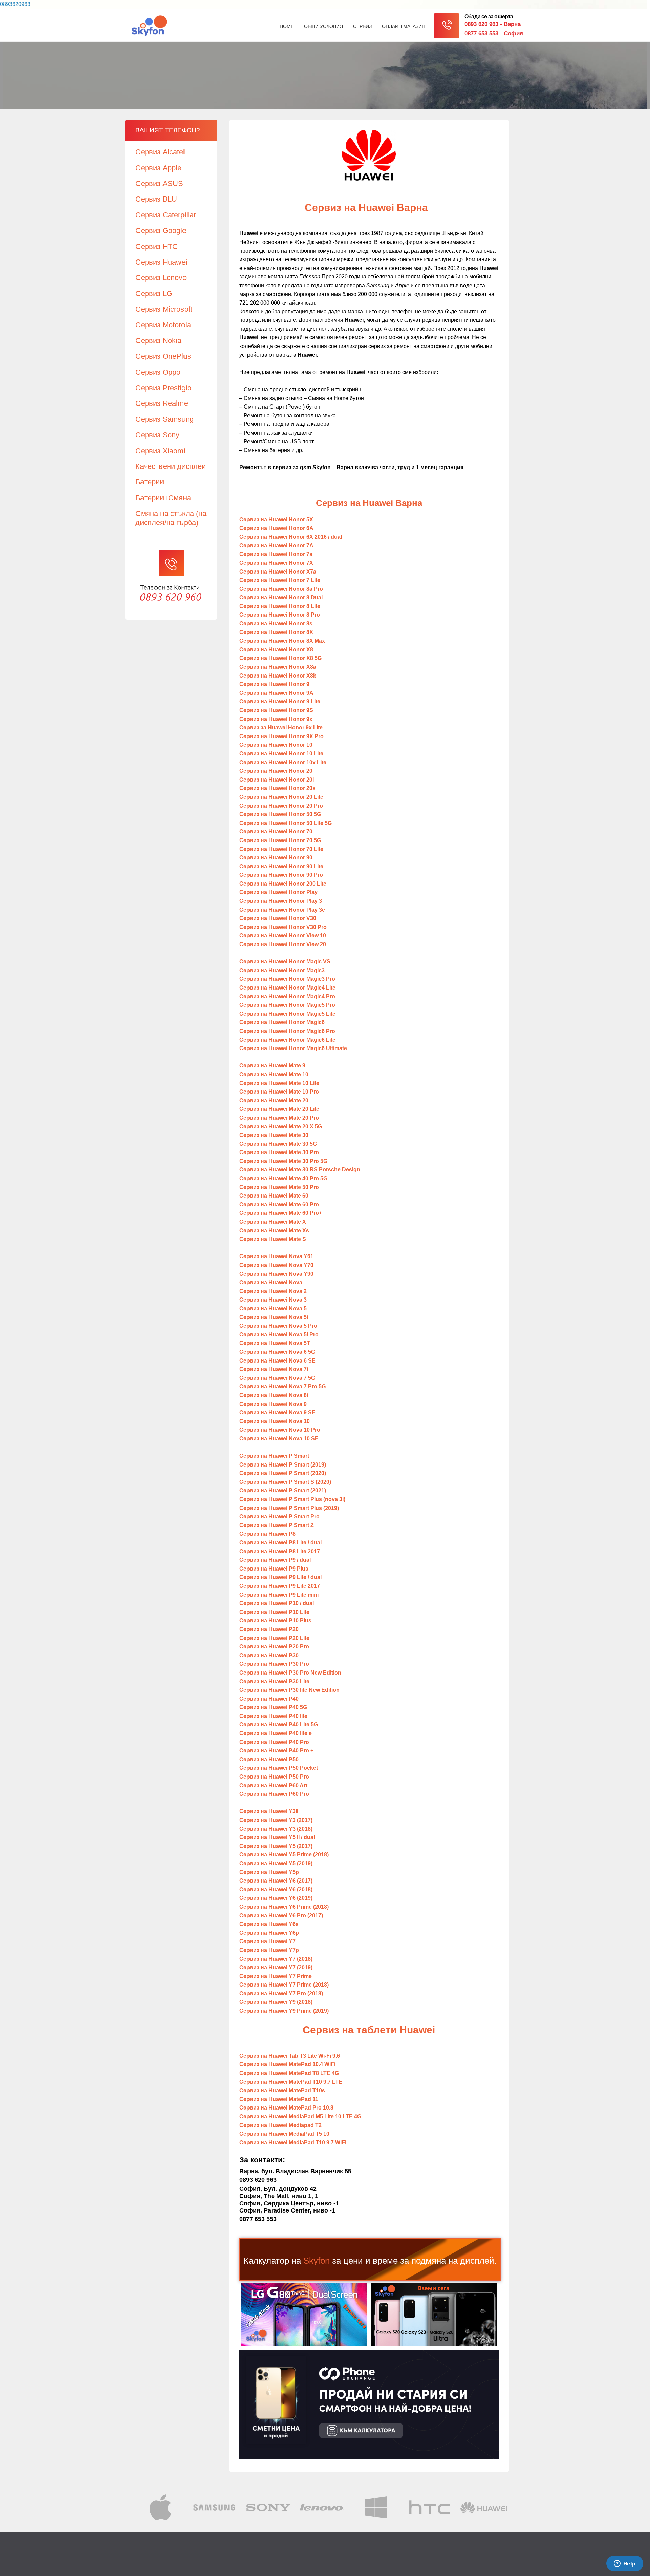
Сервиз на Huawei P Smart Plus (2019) (289, 1508)
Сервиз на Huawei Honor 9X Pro (281, 736)
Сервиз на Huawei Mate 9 (272, 1066)
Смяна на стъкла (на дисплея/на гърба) (171, 518)
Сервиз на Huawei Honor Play (278, 892)
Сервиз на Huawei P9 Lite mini (279, 1595)
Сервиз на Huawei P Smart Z (277, 1525)
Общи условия (323, 26)
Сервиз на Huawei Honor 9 (274, 684)
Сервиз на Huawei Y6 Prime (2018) (284, 1907)
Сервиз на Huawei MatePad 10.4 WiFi (287, 2064)
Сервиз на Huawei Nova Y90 (276, 1274)
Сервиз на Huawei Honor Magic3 (282, 970)
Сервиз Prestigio (163, 388)
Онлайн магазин (404, 26)
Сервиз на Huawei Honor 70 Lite (281, 849)
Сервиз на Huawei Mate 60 (274, 1196)
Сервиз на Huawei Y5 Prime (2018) (284, 1855)
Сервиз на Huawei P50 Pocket (279, 1768)
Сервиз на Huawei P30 (269, 1655)
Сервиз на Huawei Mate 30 (275, 1135)
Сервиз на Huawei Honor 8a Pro (281, 589)
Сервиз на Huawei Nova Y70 (276, 1265)
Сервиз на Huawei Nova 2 (273, 1291)
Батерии (150, 482)
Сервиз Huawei (161, 262)
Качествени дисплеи (171, 466)
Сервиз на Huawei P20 (269, 1629)
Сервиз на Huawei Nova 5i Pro (279, 1335)
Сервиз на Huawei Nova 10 (275, 1421)
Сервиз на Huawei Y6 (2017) (276, 1881)
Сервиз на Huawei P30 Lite (275, 1681)
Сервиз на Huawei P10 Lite (274, 1612)
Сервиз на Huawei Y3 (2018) (276, 1829)
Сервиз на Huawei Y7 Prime (276, 1976)
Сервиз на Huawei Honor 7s (276, 554)
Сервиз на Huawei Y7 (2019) (276, 1967)
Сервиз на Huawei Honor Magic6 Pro (287, 1031)
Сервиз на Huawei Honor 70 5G (280, 840)
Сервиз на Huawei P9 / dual (275, 1560)
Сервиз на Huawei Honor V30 (278, 918)
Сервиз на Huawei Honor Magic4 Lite (287, 988)
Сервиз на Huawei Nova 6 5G (277, 1352)
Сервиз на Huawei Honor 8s (276, 624)
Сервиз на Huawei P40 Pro (274, 1742)
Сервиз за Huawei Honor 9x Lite (281, 728)
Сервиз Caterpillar (166, 215)
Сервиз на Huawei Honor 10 (276, 745)
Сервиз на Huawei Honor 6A (276, 528)
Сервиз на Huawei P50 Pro (274, 1777)
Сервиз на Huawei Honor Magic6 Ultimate (293, 1048)
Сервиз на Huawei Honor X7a (278, 572)
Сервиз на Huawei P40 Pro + (276, 1751)
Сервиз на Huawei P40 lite (273, 1716)
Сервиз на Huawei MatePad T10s (282, 2090)
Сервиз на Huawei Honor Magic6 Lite (287, 1040)
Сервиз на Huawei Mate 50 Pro (279, 1187)
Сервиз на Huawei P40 (269, 1699)
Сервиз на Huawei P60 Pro (274, 1794)
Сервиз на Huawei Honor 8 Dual (281, 597)
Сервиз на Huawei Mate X (273, 1222)
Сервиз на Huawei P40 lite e (276, 1733)
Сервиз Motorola (163, 325)
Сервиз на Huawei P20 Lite (274, 1638)
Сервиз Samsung (165, 419)
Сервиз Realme (162, 403)
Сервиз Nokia (158, 341)
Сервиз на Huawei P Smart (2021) (283, 1490)
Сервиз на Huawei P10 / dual (277, 1603)
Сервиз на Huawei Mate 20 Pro (279, 1118)
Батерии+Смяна (163, 498)
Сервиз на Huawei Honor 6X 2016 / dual (291, 537)
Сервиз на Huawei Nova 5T (275, 1343)
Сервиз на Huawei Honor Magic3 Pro (287, 979)
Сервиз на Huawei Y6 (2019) (276, 1898)
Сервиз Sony (157, 435)
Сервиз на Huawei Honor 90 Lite (281, 866)
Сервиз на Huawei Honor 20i (277, 780)
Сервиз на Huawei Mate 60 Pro (279, 1204)
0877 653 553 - (494, 33)
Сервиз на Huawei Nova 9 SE (277, 1412)
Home (287, 26)
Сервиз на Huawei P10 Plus (275, 1621)
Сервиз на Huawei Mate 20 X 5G (281, 1127)
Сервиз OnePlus (163, 356)
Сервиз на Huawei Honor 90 (276, 858)
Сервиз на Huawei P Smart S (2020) (285, 1482)
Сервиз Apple (158, 168)
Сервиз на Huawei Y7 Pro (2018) (281, 1993)
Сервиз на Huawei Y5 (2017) (276, 1846)
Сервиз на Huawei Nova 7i (274, 1369)
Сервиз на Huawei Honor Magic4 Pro (287, 996)
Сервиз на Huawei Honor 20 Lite (281, 797)
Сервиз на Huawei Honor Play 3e (282, 910)
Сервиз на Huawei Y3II (269, 1811)
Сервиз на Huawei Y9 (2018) (276, 2002)
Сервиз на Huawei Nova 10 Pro (280, 1430)
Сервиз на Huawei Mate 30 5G (278, 1144)
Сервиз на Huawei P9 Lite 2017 (280, 1586)
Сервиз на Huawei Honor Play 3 (281, 901)
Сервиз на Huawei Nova (271, 1282)
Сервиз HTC (157, 246)
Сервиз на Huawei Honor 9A (276, 693)
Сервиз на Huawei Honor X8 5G (280, 658)
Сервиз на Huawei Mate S (273, 1239)
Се (276, 632)
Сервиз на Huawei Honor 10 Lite (281, 754)
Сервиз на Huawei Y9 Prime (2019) (284, 2011)
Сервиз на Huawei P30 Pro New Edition (290, 1673)
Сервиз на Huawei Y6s (269, 1924)
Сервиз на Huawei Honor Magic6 (282, 1022)
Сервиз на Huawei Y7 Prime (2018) (284, 1985)
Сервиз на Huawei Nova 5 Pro (278, 1326)
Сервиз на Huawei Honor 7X (276, 563)
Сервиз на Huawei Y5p (269, 1872)
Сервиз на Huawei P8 (267, 1534)
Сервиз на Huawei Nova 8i (274, 1395)
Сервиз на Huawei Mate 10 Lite (279, 1083)
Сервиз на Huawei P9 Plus (274, 1569)
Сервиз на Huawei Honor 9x (276, 719)
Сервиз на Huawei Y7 (267, 1941)
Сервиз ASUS (159, 183)
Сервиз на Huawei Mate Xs (274, 1231)
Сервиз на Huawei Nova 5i (274, 1317)
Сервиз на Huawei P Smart (274, 1456)
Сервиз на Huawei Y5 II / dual (277, 1837)
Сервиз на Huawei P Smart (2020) (283, 1473)
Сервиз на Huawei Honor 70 (276, 832)
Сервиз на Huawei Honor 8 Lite (280, 606)
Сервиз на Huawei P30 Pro (274, 1664)
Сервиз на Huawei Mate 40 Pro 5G (283, 1178)
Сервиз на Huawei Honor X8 (276, 650)
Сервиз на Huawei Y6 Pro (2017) (281, 1916)
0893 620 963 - (493, 24)
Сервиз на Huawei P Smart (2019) (283, 1465)
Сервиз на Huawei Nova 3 (273, 1300)
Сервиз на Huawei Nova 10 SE (279, 1439)
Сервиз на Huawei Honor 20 (276, 771)
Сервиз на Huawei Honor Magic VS (285, 962)
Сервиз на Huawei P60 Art (273, 1785)
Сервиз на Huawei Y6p (269, 1933)
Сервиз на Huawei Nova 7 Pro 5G (283, 1386)
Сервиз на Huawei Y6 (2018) (276, 1889)
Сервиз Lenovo (161, 278)
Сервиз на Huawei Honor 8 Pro (280, 615)
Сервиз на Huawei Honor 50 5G (280, 814)
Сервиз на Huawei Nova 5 (273, 1308)
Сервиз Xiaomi (160, 451)
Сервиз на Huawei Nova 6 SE (277, 1361)
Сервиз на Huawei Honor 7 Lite (280, 580)
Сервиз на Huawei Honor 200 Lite (283, 884)
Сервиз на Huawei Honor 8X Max (282, 641)
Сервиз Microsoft (164, 309)
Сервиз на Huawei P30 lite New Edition (289, 1690)
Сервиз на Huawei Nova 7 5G (277, 1378)
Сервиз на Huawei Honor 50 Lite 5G (286, 823)
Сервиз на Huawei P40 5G (273, 1707)
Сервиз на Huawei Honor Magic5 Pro (287, 1005)
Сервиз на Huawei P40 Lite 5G (279, 1725)
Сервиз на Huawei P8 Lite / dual (280, 1543)
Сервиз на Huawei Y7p (269, 1950)
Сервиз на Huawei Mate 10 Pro (279, 1092)
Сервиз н (284, 762)
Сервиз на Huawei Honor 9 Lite (280, 701)
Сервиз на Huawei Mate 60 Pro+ (281, 1213)
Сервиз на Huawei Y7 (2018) (276, 1959)
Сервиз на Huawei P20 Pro (274, 1647)
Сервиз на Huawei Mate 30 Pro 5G (283, 1161)
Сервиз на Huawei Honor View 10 (283, 936)
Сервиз (362, 26)
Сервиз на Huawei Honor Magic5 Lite (287, 1014)
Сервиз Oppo (158, 372)
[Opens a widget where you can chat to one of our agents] (625, 2564)
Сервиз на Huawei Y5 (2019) (276, 1863)
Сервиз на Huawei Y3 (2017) (276, 1820)
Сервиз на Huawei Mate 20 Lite (279, 1109)
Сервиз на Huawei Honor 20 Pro (281, 806)
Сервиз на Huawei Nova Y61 (276, 1256)
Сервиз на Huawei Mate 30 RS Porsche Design (300, 1170)
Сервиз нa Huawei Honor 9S (276, 710)
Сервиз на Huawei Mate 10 (274, 1074)
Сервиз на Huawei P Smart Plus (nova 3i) (292, 1499)
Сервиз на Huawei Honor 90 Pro (281, 875)
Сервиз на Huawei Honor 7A (276, 546)
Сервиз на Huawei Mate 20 (274, 1100)
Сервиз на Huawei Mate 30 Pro (279, 1152)
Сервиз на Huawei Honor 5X (276, 520)
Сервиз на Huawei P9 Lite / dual (280, 1577)
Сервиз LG (154, 294)
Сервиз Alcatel (160, 152)
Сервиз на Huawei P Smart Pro (279, 1516)
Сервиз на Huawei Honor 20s (277, 788)
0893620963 (15, 4)
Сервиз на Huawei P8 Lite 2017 (280, 1551)
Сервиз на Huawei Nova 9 (273, 1404)
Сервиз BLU (156, 199)
